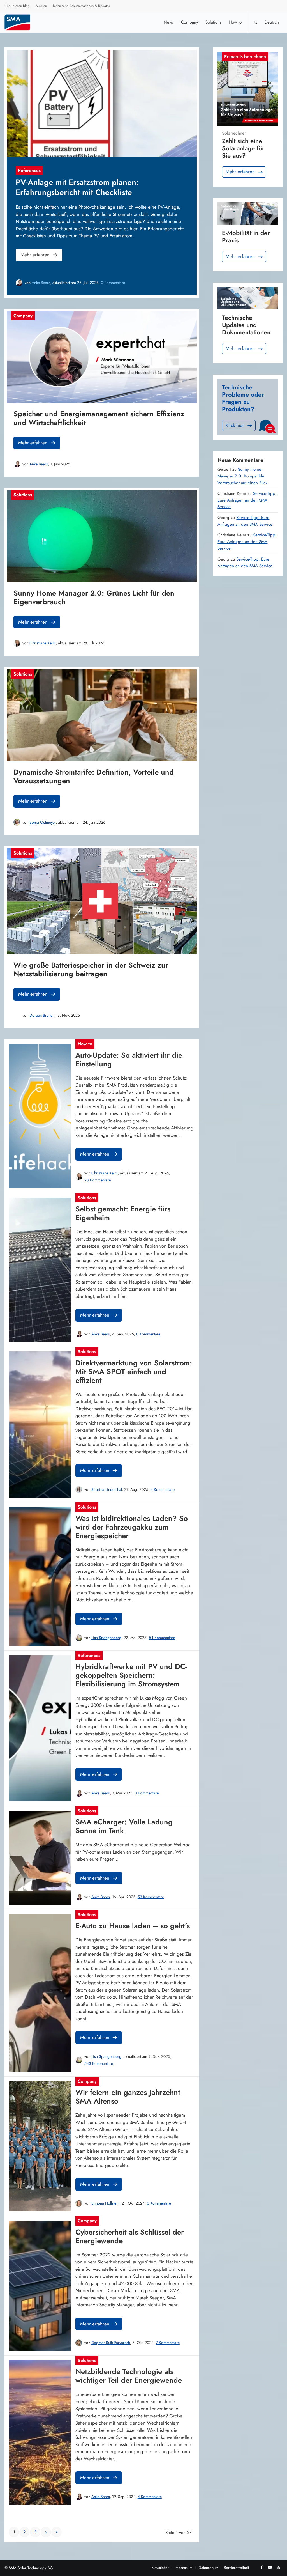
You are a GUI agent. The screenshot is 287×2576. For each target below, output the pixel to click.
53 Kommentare (151, 1897)
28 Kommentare (98, 1180)
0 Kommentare (113, 283)
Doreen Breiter (41, 1015)
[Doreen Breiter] (17, 1015)
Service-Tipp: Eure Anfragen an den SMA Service (247, 500)
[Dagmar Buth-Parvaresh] (79, 2343)
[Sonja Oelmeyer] (17, 822)
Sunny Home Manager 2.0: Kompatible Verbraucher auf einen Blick (242, 476)
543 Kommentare (99, 2063)
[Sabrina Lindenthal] (79, 1489)
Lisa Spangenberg (106, 1638)
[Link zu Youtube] (270, 2567)
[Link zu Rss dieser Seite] (278, 2567)
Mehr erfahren (35, 255)
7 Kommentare (168, 2343)
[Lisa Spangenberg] (79, 1638)
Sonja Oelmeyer (43, 822)
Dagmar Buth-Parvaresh (111, 2343)
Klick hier (235, 425)
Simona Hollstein (105, 2203)
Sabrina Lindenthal (107, 1489)
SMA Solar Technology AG (31, 2568)
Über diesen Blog (17, 6)
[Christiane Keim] (17, 643)
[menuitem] (17, 7)
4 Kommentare (163, 1489)
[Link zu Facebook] (261, 2567)
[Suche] (256, 22)
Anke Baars (41, 283)
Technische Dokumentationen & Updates (81, 6)
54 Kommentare (162, 1638)
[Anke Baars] (19, 283)
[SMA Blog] (21, 22)
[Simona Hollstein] (79, 2203)
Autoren (41, 6)
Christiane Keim (43, 643)
